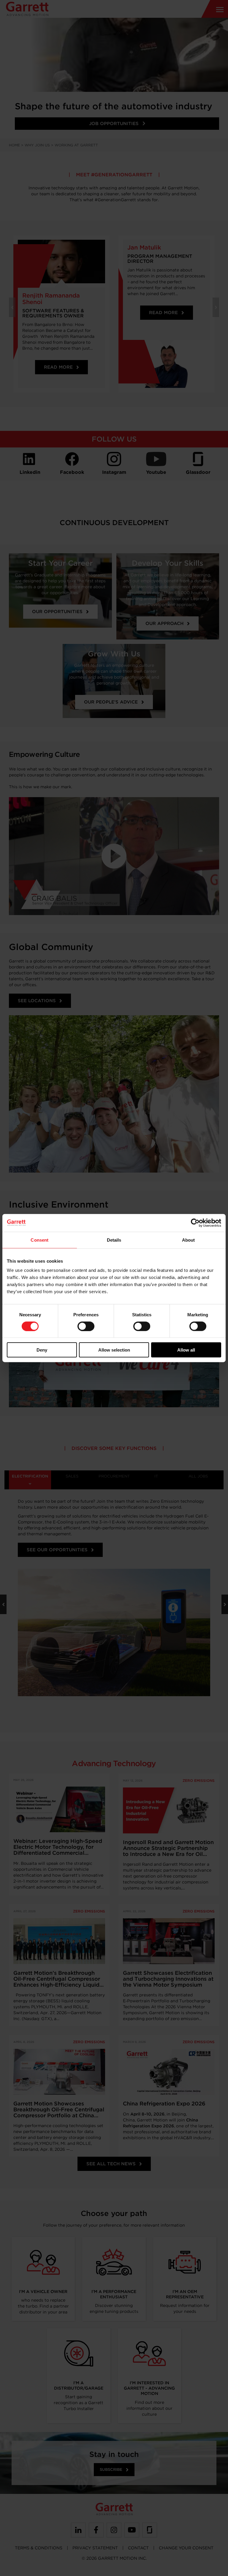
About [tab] (189, 1240)
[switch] (86, 1326)
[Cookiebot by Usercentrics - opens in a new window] (195, 1223)
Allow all (186, 1350)
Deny (42, 1350)
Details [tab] (114, 1240)
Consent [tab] (39, 1240)
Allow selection (114, 1350)
